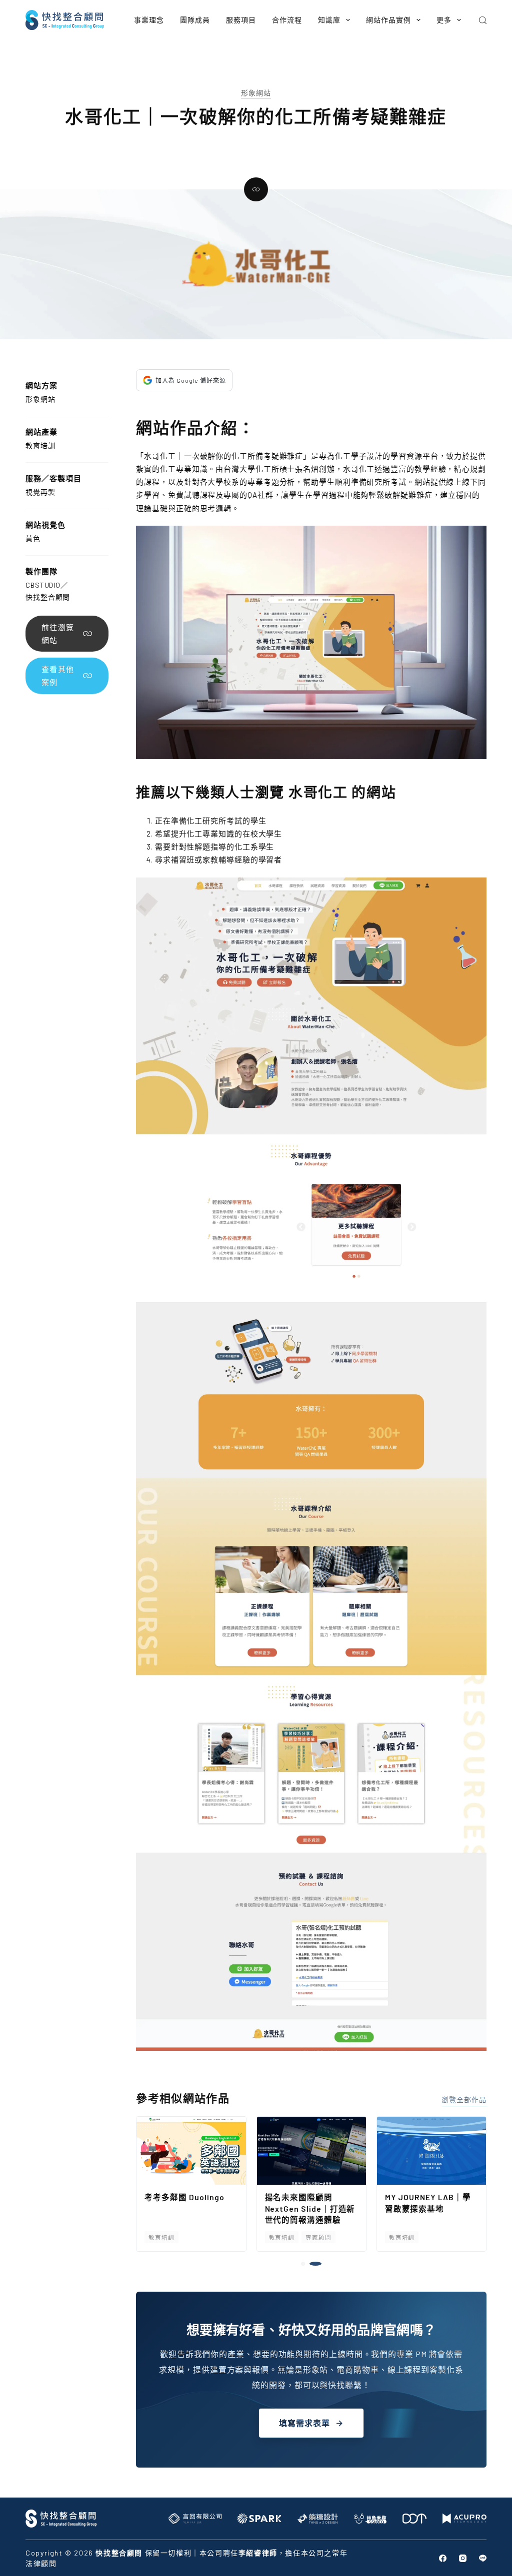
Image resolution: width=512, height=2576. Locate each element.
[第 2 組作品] (319, 2264)
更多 (444, 20)
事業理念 (149, 20)
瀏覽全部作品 (464, 2100)
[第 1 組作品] (307, 2264)
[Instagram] (463, 2558)
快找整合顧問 (48, 597)
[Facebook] (443, 2558)
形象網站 (256, 93)
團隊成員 (195, 20)
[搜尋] (483, 20)
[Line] (483, 2558)
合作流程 (287, 20)
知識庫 (329, 20)
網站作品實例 (388, 20)
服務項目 (241, 20)
